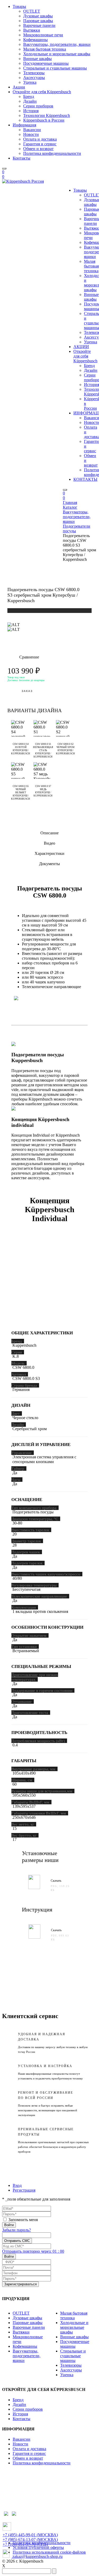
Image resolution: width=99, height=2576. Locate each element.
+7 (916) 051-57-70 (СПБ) (25, 2544)
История (31, 111)
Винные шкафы (37, 59)
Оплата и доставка (40, 139)
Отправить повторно (33, 2251)
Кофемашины (36, 40)
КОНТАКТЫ (85, 479)
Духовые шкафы (38, 16)
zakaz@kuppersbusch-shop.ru (37, 2556)
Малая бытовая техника (45, 49)
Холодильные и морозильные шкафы (57, 54)
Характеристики (49, 853)
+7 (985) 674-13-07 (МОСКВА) (30, 2540)
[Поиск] (4, 169)
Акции (19, 87)
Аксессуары (34, 78)
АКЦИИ (81, 347)
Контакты (22, 158)
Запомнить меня (23, 2220)
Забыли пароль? (16, 2230)
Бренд (29, 96)
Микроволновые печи (43, 35)
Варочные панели (39, 25)
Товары (19, 6)
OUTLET (32, 11)
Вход (17, 2185)
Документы (49, 864)
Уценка (30, 82)
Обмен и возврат (38, 149)
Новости (31, 134)
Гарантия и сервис (40, 144)
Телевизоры (34, 73)
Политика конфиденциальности (52, 153)
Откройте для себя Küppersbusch (42, 92)
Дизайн (30, 101)
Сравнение (23, 657)
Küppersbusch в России (44, 120)
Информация (24, 125)
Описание (49, 833)
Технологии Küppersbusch (47, 115)
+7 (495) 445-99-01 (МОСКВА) (30, 2535)
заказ (27, 691)
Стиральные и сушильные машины (55, 68)
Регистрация (24, 2190)
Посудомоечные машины (46, 63)
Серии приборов (38, 106)
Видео (49, 843)
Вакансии (32, 130)
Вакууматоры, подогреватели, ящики (57, 44)
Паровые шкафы (38, 21)
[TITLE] (14, 625)
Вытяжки (32, 30)
